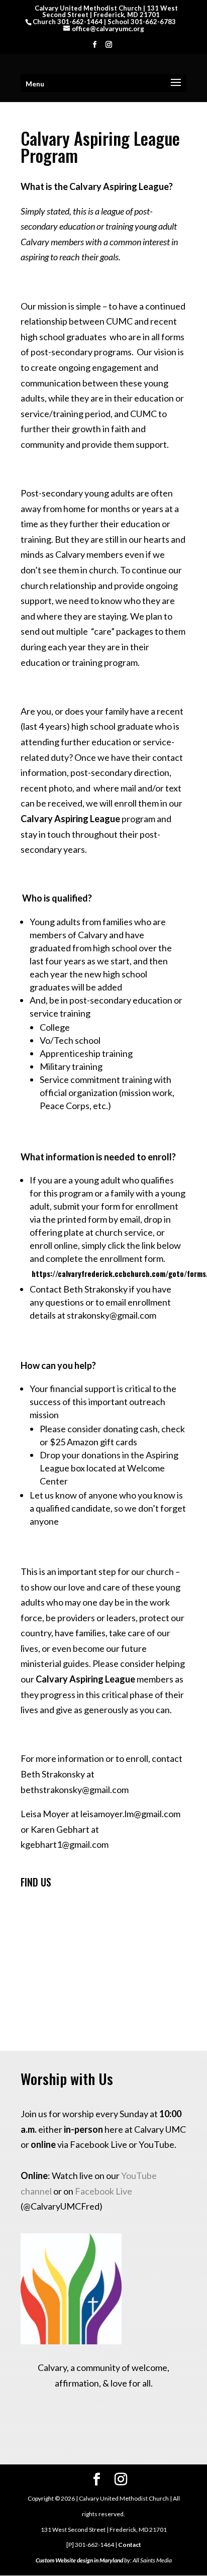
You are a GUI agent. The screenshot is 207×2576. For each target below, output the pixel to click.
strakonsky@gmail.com (112, 1315)
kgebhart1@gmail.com (65, 1844)
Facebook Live (103, 2191)
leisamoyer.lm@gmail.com (130, 1814)
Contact (130, 2545)
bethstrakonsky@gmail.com (75, 1790)
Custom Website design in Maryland (79, 2560)
